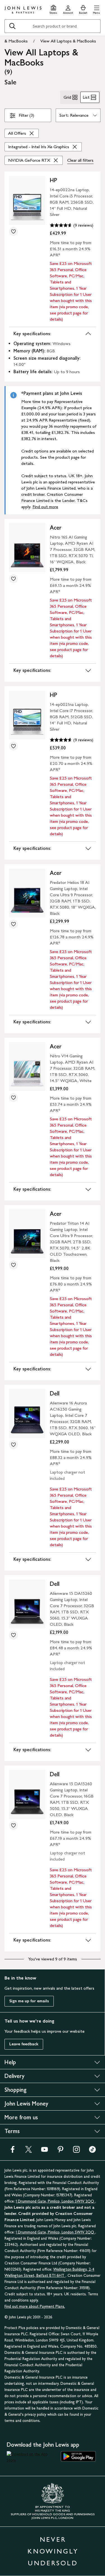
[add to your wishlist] (13, 231)
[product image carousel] (27, 200)
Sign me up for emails (29, 2001)
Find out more (45, 507)
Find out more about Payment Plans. (35, 2306)
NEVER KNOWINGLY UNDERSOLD (53, 2551)
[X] (29, 2151)
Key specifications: (32, 334)
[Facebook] (13, 2151)
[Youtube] (45, 2151)
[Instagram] (76, 2151)
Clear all (80, 160)
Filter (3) (26, 115)
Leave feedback (24, 2044)
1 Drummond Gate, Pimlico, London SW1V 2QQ (55, 2201)
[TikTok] (92, 2151)
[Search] (12, 26)
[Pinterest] (60, 2151)
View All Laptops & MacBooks (68, 41)
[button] (96, 9)
